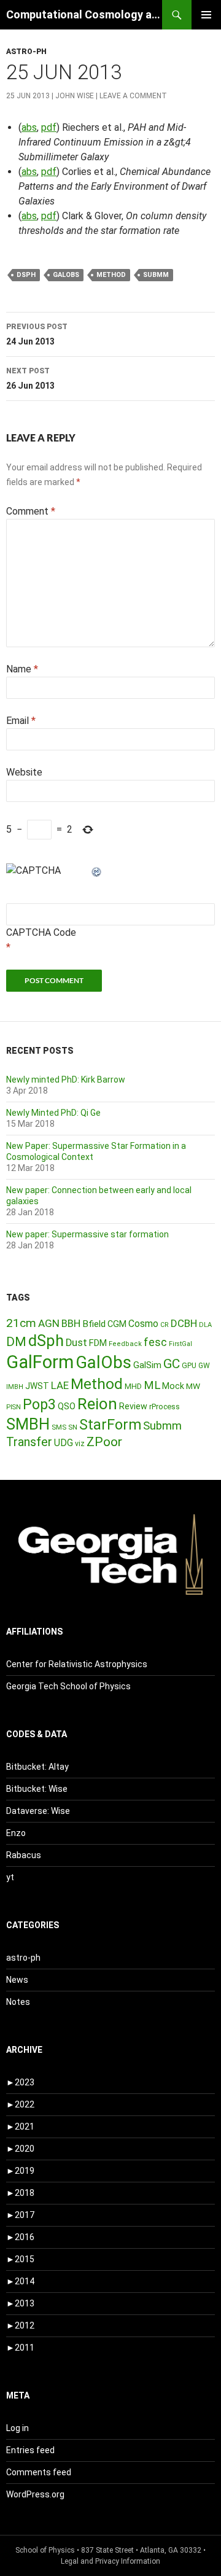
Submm (156, 275)
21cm (21, 1323)
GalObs (66, 275)
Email (21, 721)
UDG (64, 1443)
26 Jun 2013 (30, 379)
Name (22, 669)
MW (193, 1386)
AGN (49, 1323)
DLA (205, 1325)
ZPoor (104, 1442)
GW (204, 1366)
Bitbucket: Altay (37, 1767)
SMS (59, 1427)
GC (172, 1364)
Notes (18, 2002)
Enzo (16, 1833)
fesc (155, 1342)
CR (165, 1325)
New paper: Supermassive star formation (87, 1234)
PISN (14, 1407)
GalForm (40, 1362)
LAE (60, 1385)
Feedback (125, 1344)
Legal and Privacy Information (110, 2561)
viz (80, 1444)
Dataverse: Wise (38, 1811)
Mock (173, 1386)
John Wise (75, 96)
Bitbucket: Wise (37, 1789)
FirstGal (180, 1344)
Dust (76, 1343)
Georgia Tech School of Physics (68, 1686)
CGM (117, 1324)
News (17, 1980)
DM (16, 1342)
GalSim (147, 1365)
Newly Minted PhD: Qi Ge (53, 1113)
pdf (49, 127)
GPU (189, 1366)
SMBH (28, 1424)
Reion (97, 1404)
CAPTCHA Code (41, 932)
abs (29, 127)
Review (133, 1406)
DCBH (184, 1323)
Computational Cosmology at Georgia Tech (84, 14)
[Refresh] (97, 870)
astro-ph (26, 52)
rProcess (165, 1407)
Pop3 (39, 1404)
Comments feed (39, 2472)
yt (10, 1877)
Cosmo (143, 1324)
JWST (37, 1386)
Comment (31, 511)
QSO (67, 1406)
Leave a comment (133, 96)
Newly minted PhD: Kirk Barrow (66, 1080)
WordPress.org (35, 2494)
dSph (26, 275)
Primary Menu (206, 15)
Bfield (94, 1324)
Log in (17, 2428)
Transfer (29, 1442)
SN (73, 1427)
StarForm (110, 1425)
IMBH (15, 1387)
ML (152, 1385)
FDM (98, 1343)
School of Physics (45, 2550)
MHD (133, 1386)
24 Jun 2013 (37, 334)
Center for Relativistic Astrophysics (77, 1664)
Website (24, 772)
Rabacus (24, 1855)
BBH (71, 1323)
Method (111, 275)
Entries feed (30, 2450)
